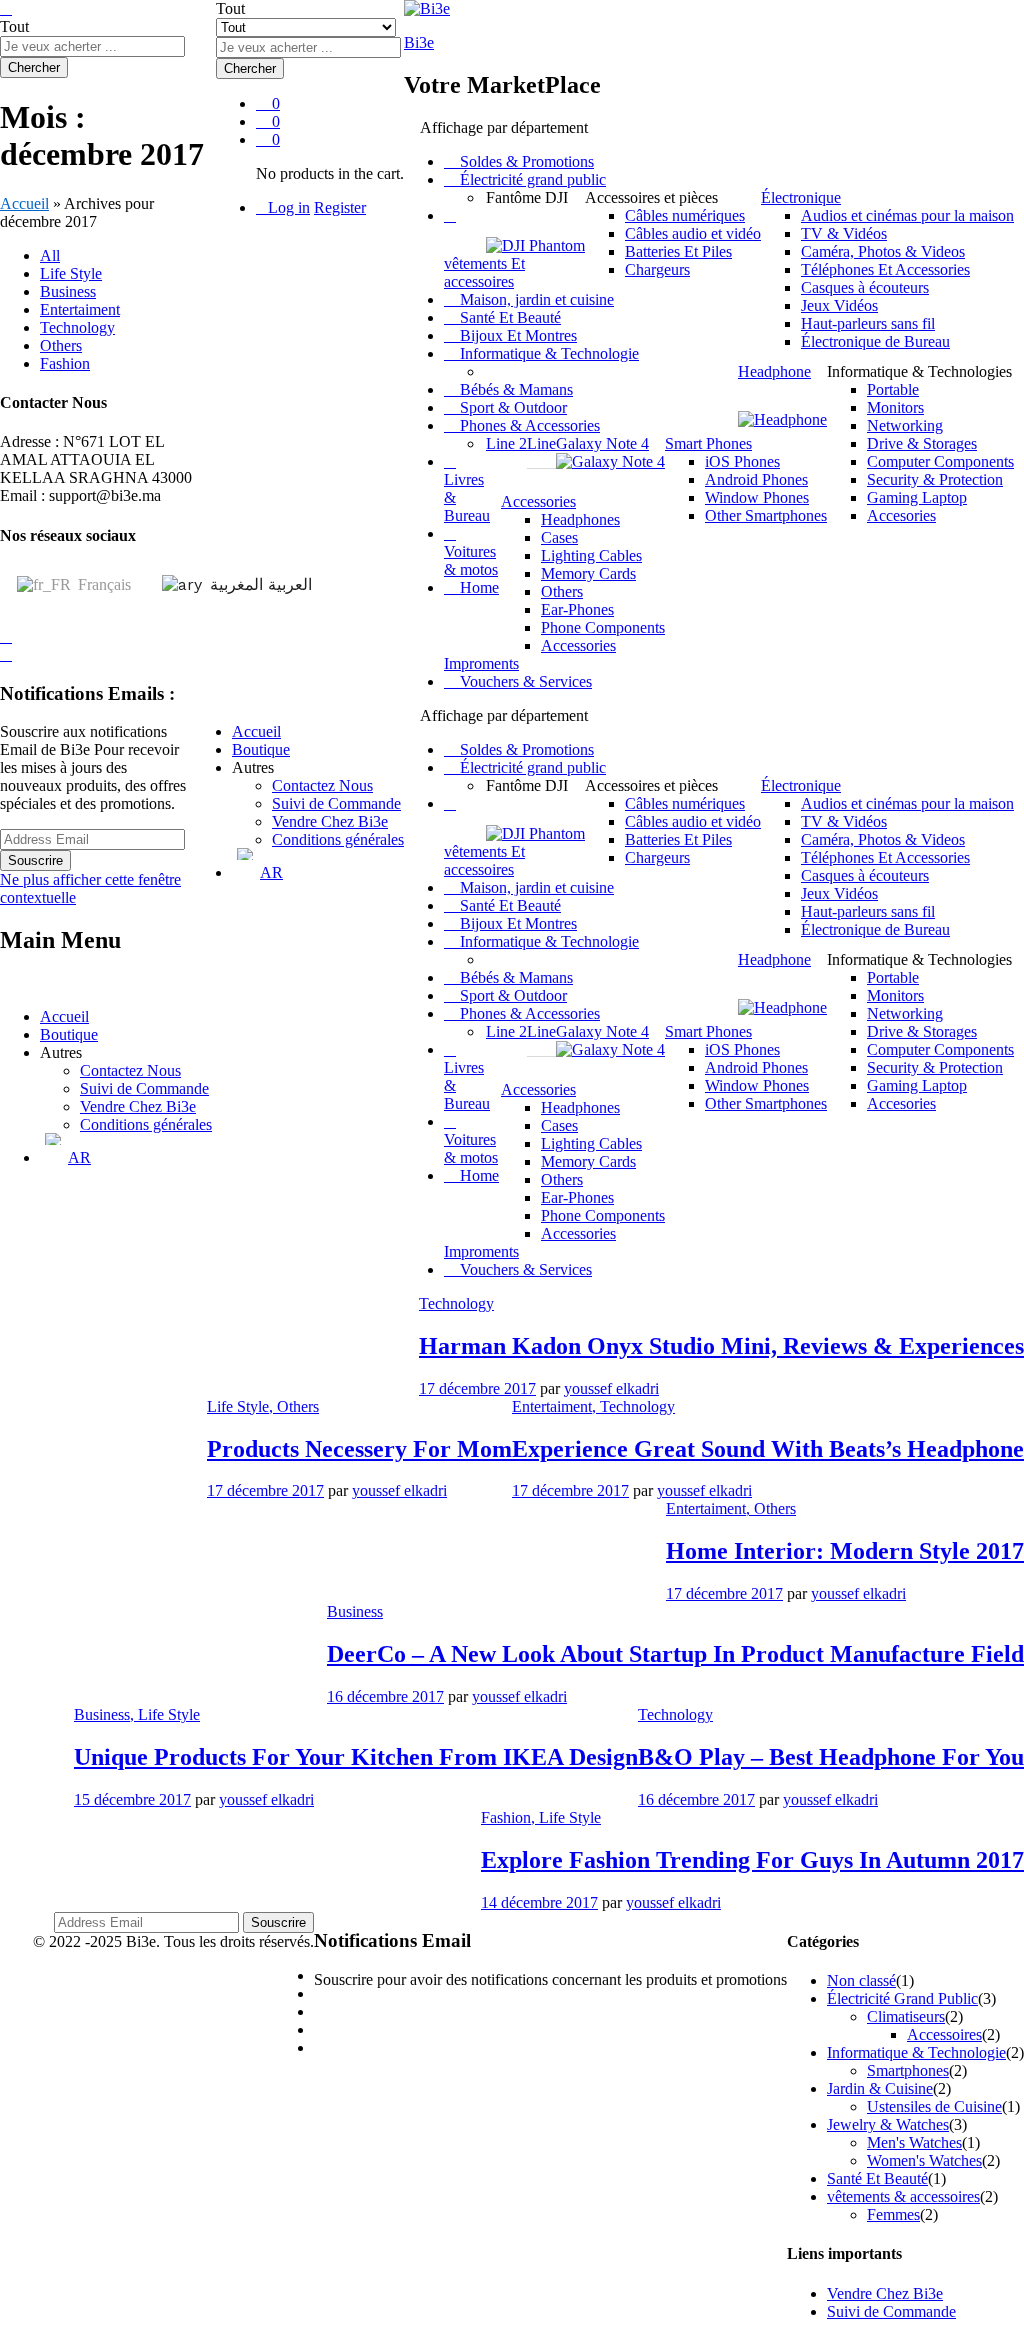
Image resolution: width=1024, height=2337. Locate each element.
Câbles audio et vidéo (693, 233)
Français (102, 584)
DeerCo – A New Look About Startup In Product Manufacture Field (675, 1654)
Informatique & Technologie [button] (547, 353)
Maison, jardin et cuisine (535, 299)
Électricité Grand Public (902, 1998)
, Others (294, 1406)
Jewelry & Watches (888, 2124)
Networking (905, 425)
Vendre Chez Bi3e (330, 821)
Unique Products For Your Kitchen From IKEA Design (356, 1757)
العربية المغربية (258, 584)
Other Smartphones (766, 515)
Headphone (774, 371)
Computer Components (940, 461)
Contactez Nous (322, 785)
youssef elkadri (611, 1388)
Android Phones (756, 479)
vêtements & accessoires (903, 2196)
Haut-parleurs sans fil (868, 323)
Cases (559, 537)
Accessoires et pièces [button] (651, 197)
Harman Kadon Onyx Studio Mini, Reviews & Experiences (721, 1346)
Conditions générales (338, 839)
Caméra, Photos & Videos (883, 251)
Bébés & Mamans (514, 389)
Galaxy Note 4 (602, 443)
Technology (77, 327)
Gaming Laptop (917, 497)
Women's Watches (924, 2160)
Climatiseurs (906, 2016)
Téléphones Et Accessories (885, 269)
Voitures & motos (471, 560)
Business (68, 291)
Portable (893, 389)
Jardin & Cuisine (880, 2088)
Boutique (261, 749)
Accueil (256, 731)
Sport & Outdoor (511, 407)
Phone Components (603, 627)
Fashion (65, 363)
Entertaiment (80, 309)
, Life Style (165, 1714)
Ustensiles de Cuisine (934, 2106)
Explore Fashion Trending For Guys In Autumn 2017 (752, 1860)
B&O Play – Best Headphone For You (831, 1757)
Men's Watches (914, 2142)
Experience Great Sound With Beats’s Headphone (768, 1449)
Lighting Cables (591, 555)
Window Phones (757, 497)
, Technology (633, 1406)
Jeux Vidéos (839, 305)
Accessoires (944, 2034)
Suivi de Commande (336, 803)
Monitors (895, 407)
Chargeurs (657, 269)
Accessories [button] (538, 501)
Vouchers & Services (524, 681)
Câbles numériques (685, 215)
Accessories (578, 645)
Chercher (250, 68)
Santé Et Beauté (508, 317)
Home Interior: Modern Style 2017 (845, 1551)
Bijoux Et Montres (516, 335)
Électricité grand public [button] (531, 179)
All (50, 255)
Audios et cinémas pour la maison (907, 215)
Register (340, 207)
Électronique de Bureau (875, 341)
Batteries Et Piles (678, 251)
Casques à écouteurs (865, 287)
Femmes (893, 2214)
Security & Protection (935, 479)
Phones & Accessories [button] (528, 425)
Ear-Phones (577, 609)
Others (562, 591)
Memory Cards (588, 573)
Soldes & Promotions (525, 161)
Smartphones (908, 2070)
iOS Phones (742, 461)
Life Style (71, 273)
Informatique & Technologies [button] (919, 371)
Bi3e (419, 42)
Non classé (861, 1980)
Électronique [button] (801, 197)
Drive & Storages (922, 443)
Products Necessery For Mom (359, 1449)
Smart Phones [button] (708, 443)
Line (541, 443)
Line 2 (506, 443)
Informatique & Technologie (916, 2052)
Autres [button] (253, 767)
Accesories (901, 515)
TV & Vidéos (844, 233)
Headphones (580, 519)
